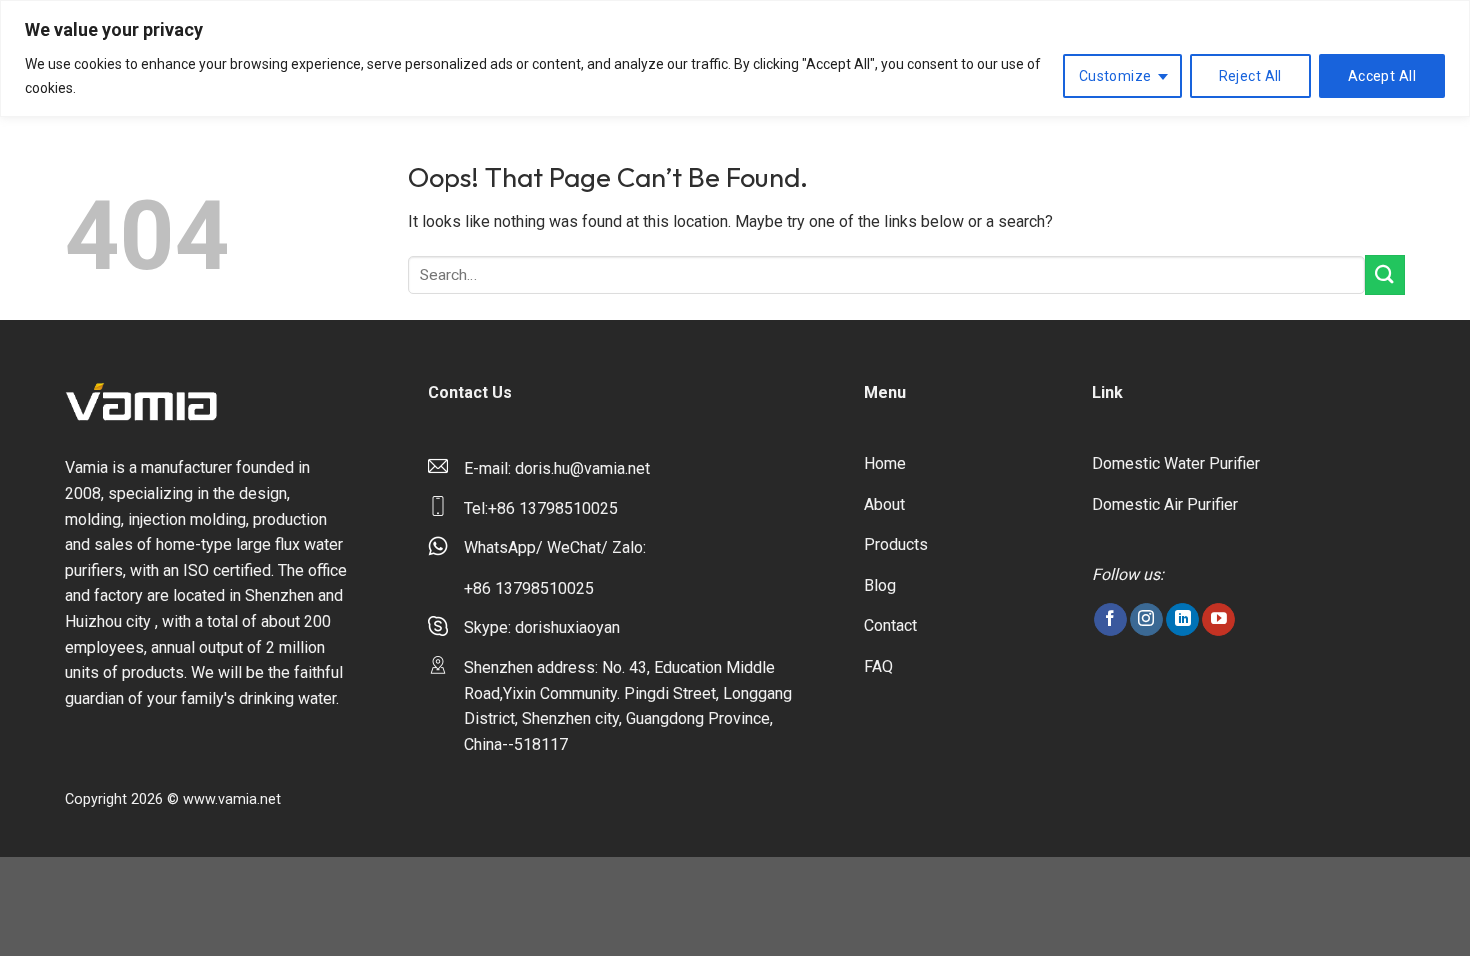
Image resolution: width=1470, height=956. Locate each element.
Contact (890, 625)
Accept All (1382, 76)
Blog (880, 585)
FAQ (878, 666)
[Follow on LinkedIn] (1182, 620)
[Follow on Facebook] (1110, 620)
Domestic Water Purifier (1176, 463)
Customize (1115, 76)
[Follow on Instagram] (1146, 620)
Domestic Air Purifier (1165, 504)
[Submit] (1385, 274)
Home (885, 463)
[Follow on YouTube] (1218, 620)
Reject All (1250, 76)
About (884, 504)
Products (896, 544)
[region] (735, 58)
